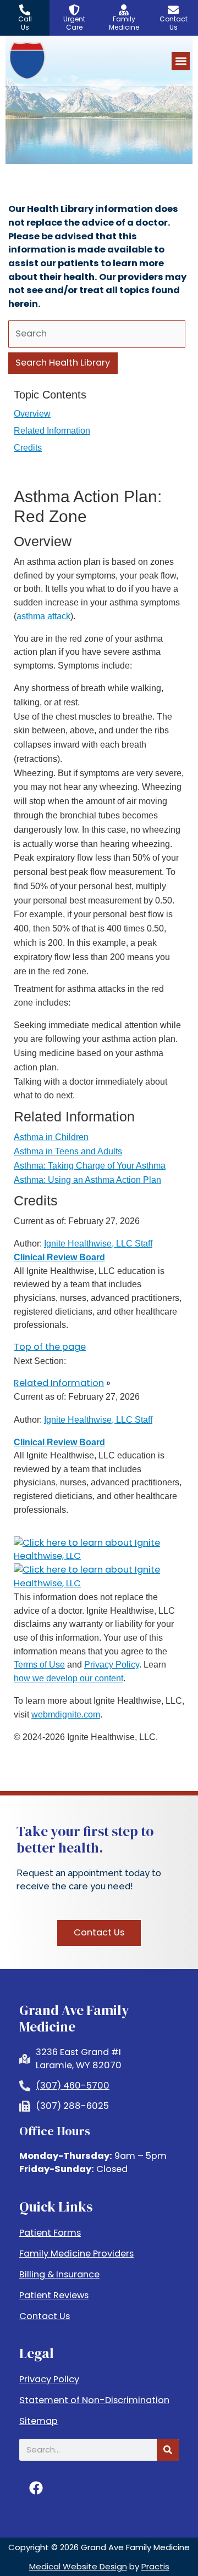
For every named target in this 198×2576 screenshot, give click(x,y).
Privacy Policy (112, 1664)
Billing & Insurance (59, 2275)
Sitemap (38, 2421)
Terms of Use (39, 1664)
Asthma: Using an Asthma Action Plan (87, 1180)
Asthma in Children (51, 1137)
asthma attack (43, 616)
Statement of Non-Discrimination (94, 2400)
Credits (28, 447)
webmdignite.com (66, 1714)
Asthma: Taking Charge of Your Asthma (90, 1165)
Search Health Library (63, 363)
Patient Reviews (54, 2296)
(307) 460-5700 (73, 2086)
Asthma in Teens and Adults (68, 1151)
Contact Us (45, 2316)
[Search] (168, 2450)
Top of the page (50, 1347)
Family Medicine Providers (76, 2254)
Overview (32, 413)
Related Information (52, 430)
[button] (181, 61)
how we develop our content (68, 1678)
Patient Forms (50, 2233)
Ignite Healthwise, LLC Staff (98, 1419)
